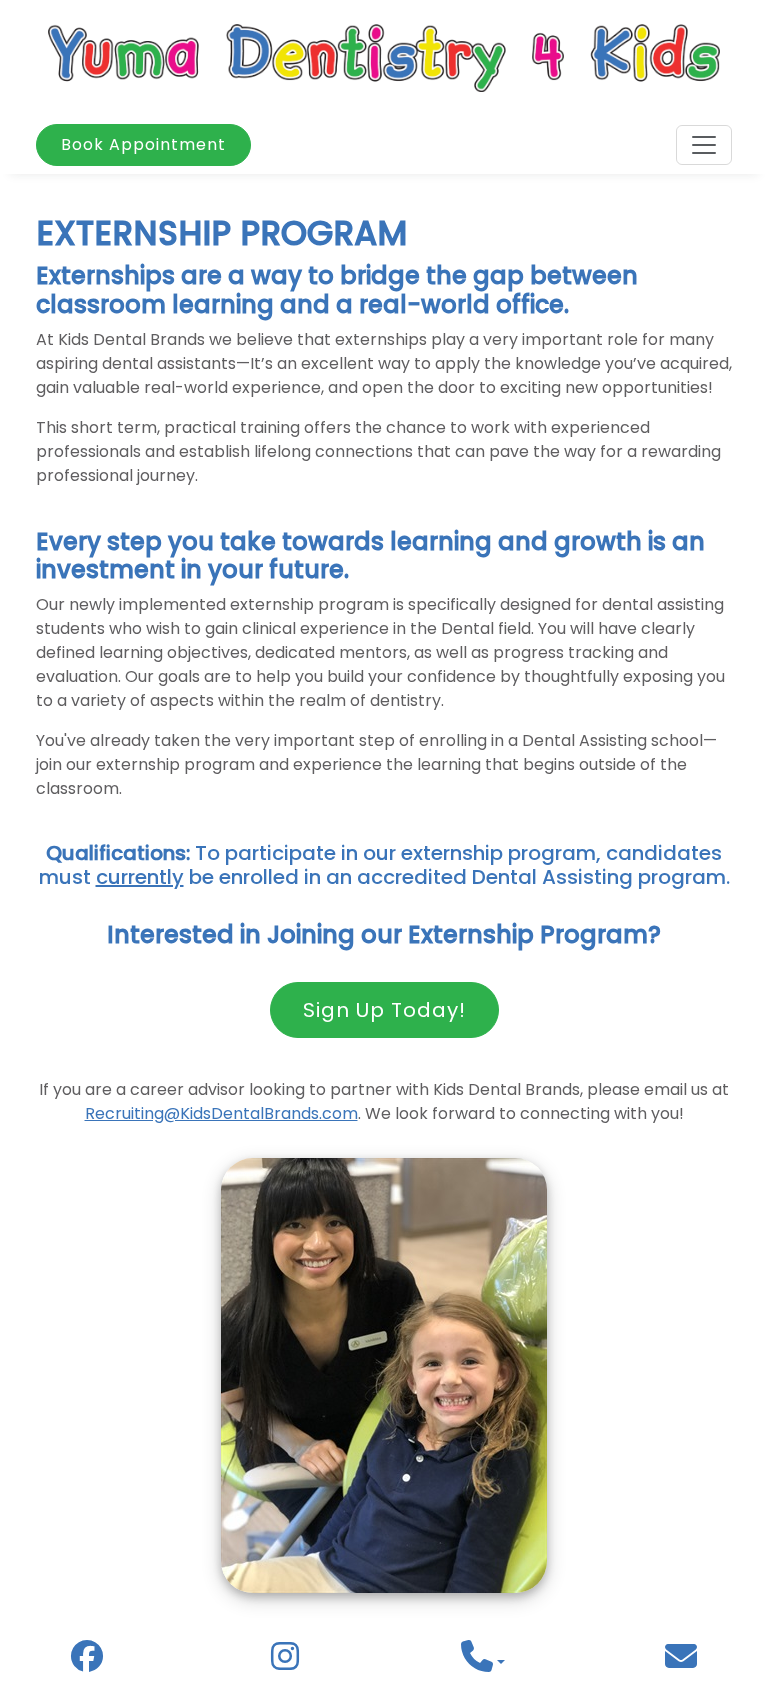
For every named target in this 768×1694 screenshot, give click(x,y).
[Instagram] (285, 1661)
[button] (483, 1662)
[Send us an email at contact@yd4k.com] (681, 1662)
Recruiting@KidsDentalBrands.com (221, 1113)
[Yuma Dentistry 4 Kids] (384, 56)
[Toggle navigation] (704, 145)
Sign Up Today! (384, 1010)
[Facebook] (87, 1661)
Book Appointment (143, 144)
